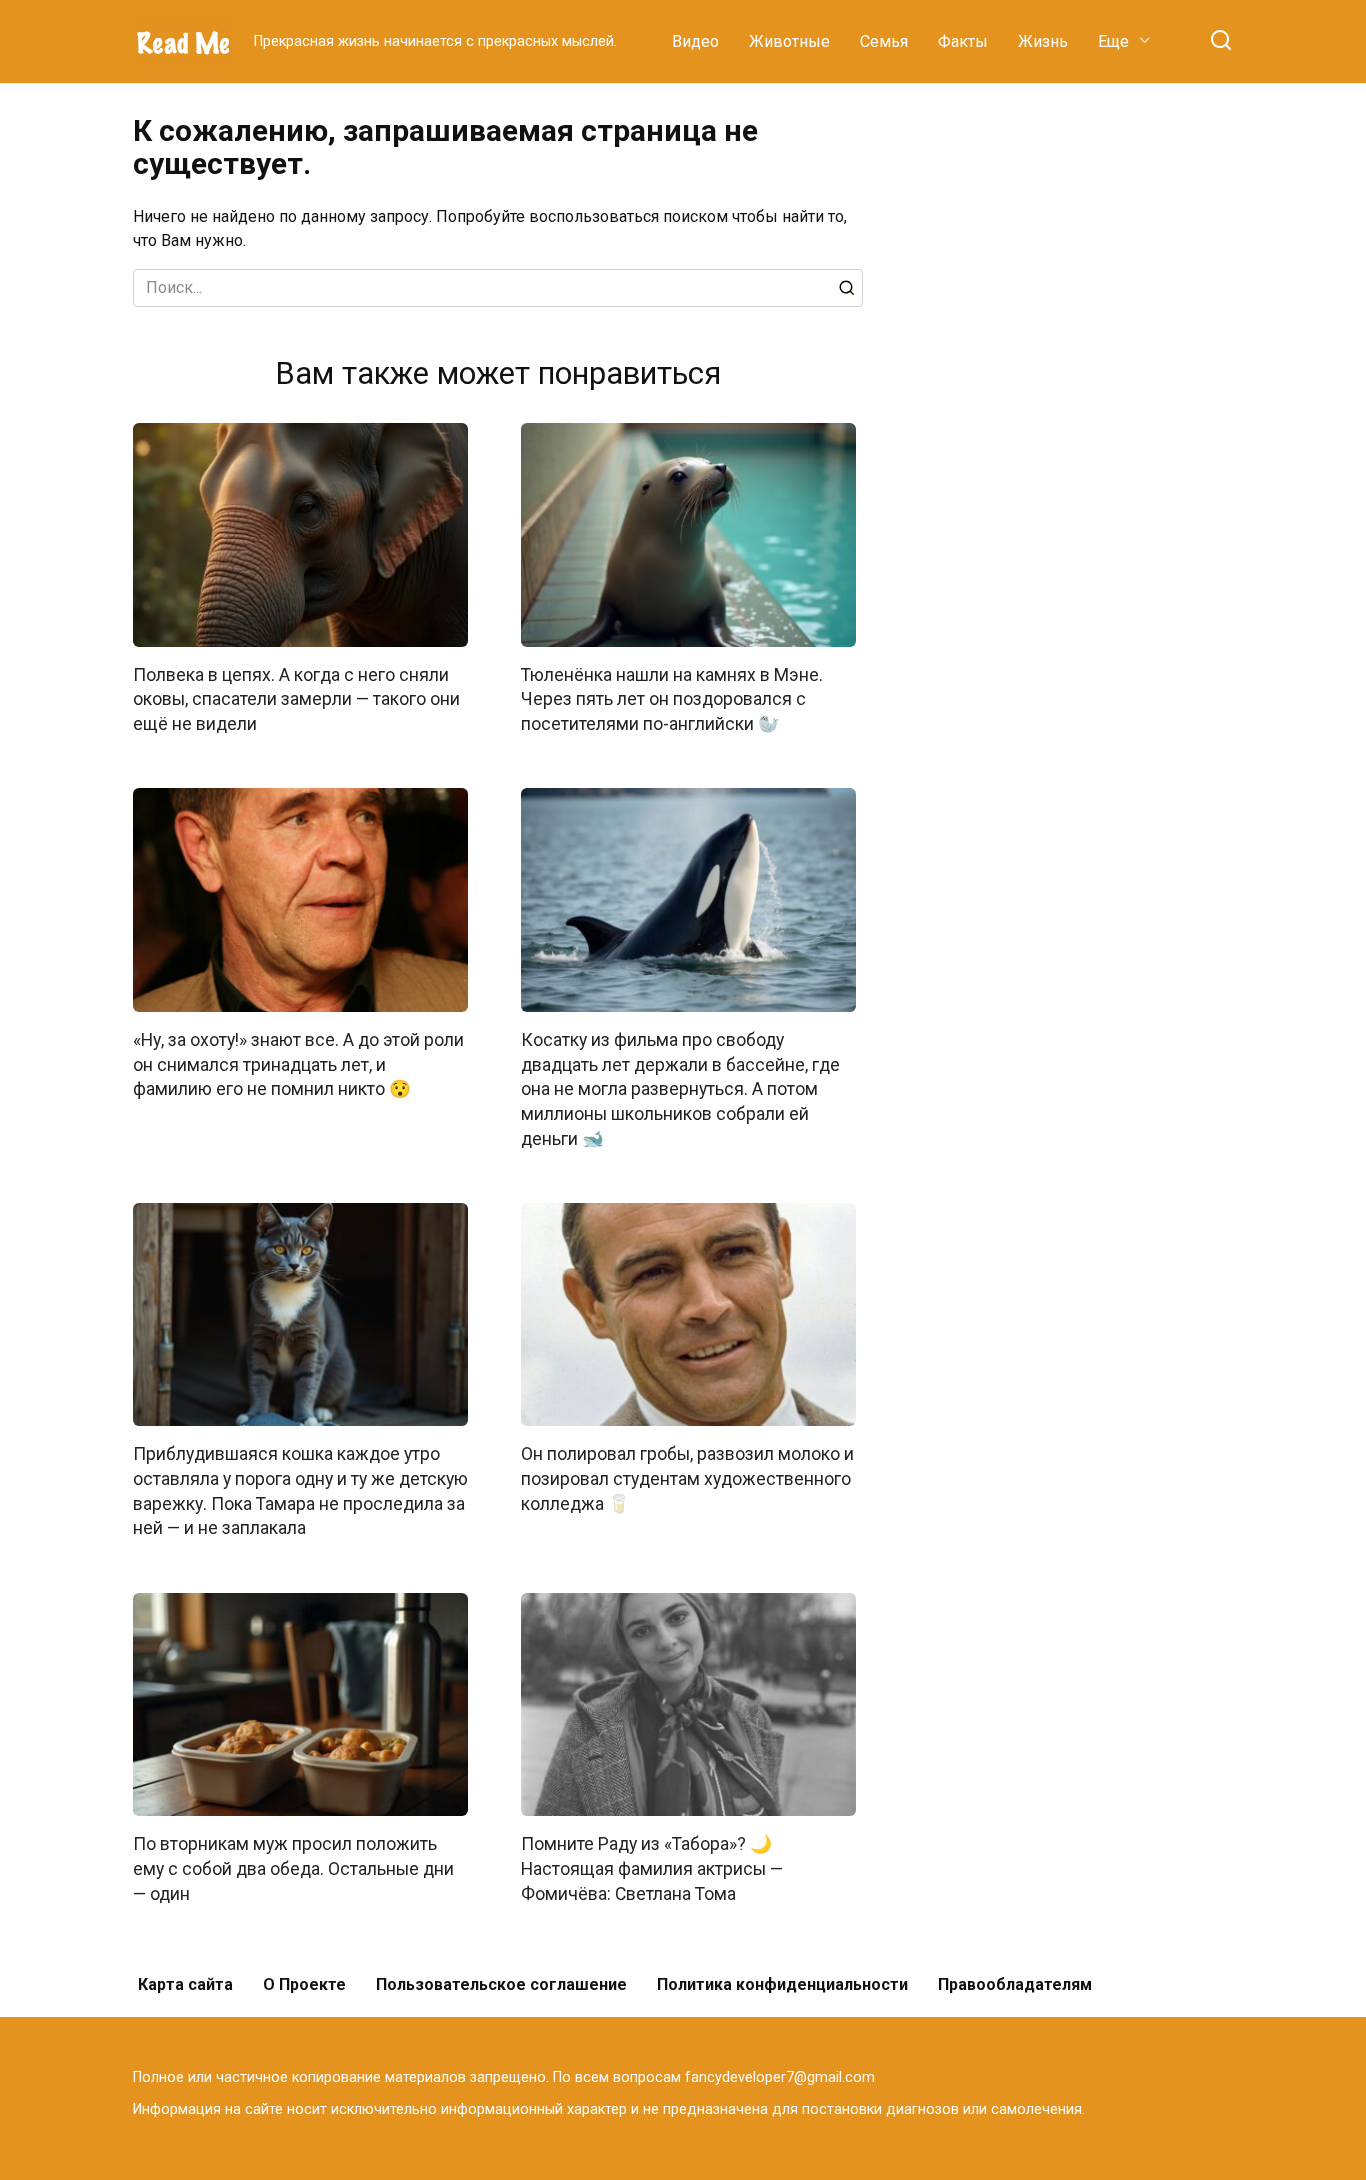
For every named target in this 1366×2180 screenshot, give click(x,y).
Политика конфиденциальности (782, 1984)
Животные (789, 41)
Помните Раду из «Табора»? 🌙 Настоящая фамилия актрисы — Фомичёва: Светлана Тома (652, 1868)
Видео (695, 41)
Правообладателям (1015, 1984)
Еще (1113, 41)
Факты (963, 41)
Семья (884, 41)
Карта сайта (185, 1984)
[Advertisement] (1083, 414)
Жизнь (1043, 41)
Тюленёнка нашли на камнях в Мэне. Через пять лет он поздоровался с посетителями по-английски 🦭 (672, 699)
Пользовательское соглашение (501, 1984)
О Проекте (304, 1984)
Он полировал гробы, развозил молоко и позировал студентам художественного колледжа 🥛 (687, 1478)
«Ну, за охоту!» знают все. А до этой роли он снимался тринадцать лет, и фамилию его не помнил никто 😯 (298, 1064)
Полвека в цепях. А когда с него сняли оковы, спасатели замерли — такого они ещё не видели (296, 699)
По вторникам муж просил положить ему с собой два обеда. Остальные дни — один (293, 1868)
